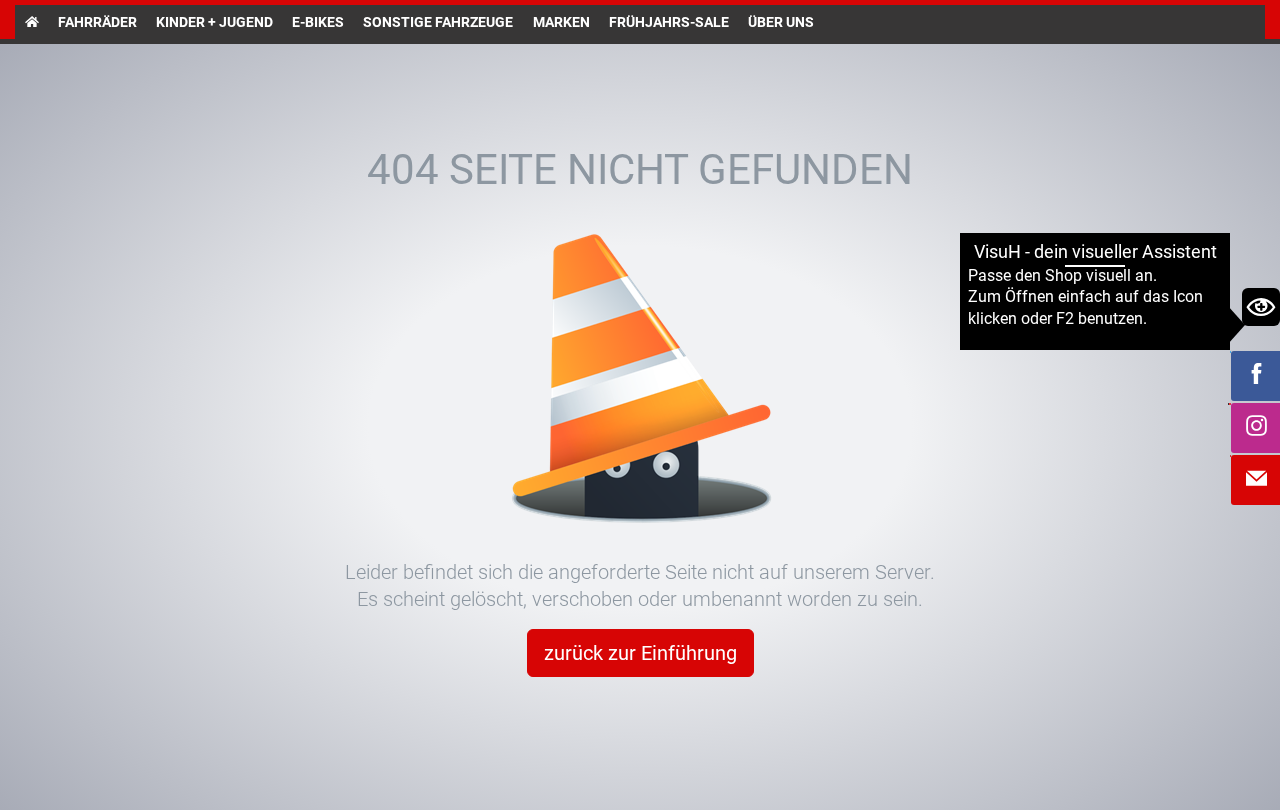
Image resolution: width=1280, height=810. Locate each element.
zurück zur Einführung (640, 653)
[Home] (31, 22)
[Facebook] (1256, 376)
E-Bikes (318, 22)
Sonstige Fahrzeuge (438, 22)
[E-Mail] (1256, 480)
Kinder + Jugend (214, 22)
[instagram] (1256, 428)
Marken (561, 22)
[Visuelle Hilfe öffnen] (1261, 307)
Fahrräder (97, 22)
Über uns (781, 22)
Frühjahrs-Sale (669, 22)
